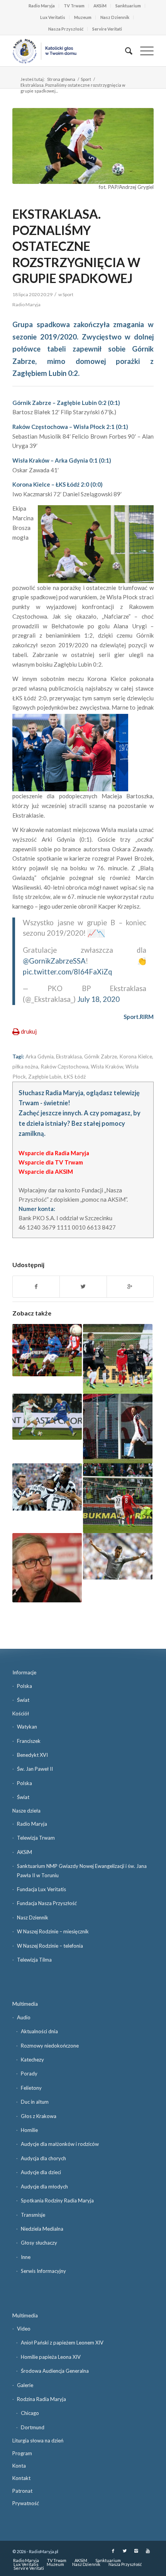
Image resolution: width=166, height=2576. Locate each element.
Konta (19, 2466)
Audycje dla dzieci (41, 2172)
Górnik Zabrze (101, 1056)
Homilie (29, 2130)
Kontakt (21, 2478)
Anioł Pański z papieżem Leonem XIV (62, 2343)
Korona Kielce (136, 1056)
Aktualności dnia (39, 2031)
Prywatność (26, 2503)
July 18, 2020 (98, 999)
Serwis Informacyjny (43, 2271)
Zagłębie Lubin (45, 1077)
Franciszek (29, 1741)
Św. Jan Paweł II (35, 1769)
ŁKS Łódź (75, 1077)
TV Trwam (74, 6)
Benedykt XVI (32, 1755)
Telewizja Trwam (36, 1838)
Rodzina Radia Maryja (41, 2399)
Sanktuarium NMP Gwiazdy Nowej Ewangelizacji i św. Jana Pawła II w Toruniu (82, 1870)
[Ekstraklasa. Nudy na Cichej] (47, 1417)
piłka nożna (25, 1067)
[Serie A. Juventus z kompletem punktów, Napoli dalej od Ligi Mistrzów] (47, 1487)
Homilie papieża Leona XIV (51, 2357)
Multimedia (25, 2004)
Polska (25, 1686)
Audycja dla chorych (43, 2158)
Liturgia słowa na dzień (38, 2441)
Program (22, 2453)
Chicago (30, 2413)
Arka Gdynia (40, 1056)
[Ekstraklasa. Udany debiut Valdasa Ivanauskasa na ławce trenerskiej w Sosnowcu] (118, 1359)
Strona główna (61, 79)
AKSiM (100, 6)
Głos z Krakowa (39, 2116)
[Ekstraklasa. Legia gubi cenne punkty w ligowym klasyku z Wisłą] (118, 1498)
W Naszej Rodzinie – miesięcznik (53, 1931)
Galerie (25, 2385)
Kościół (21, 1713)
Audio (24, 2017)
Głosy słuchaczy (39, 2243)
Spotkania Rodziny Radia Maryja (57, 2200)
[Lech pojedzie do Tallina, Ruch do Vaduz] (47, 1350)
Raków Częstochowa (64, 1067)
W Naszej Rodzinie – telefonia (50, 1946)
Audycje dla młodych (44, 2187)
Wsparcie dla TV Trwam (51, 1162)
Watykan (27, 1727)
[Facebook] (113, 2551)
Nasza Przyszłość (66, 29)
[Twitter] (125, 2551)
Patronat (22, 2491)
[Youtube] (148, 2551)
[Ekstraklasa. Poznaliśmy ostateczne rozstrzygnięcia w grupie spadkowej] (83, 146)
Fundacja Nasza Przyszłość (47, 1903)
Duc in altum (35, 2102)
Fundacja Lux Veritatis (41, 1889)
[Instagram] (136, 2551)
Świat (23, 1700)
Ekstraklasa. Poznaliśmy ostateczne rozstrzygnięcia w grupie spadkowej (76, 246)
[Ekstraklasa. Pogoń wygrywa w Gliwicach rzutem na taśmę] (118, 1429)
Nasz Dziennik (115, 17)
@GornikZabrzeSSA (54, 961)
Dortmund (33, 2427)
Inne (26, 2257)
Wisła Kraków (107, 1067)
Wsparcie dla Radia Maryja (54, 1153)
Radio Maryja (42, 6)
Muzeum (83, 17)
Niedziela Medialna (42, 2229)
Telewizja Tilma (34, 1960)
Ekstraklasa (69, 1056)
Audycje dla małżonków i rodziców (60, 2144)
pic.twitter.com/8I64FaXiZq (67, 972)
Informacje (24, 1672)
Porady (29, 2073)
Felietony (31, 2088)
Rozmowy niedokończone (50, 2046)
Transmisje (33, 2215)
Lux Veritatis (53, 17)
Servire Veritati (107, 29)
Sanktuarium (128, 6)
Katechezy (32, 2060)
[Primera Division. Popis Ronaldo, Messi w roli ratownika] (118, 1556)
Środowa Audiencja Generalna (55, 2371)
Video (24, 2329)
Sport (86, 79)
